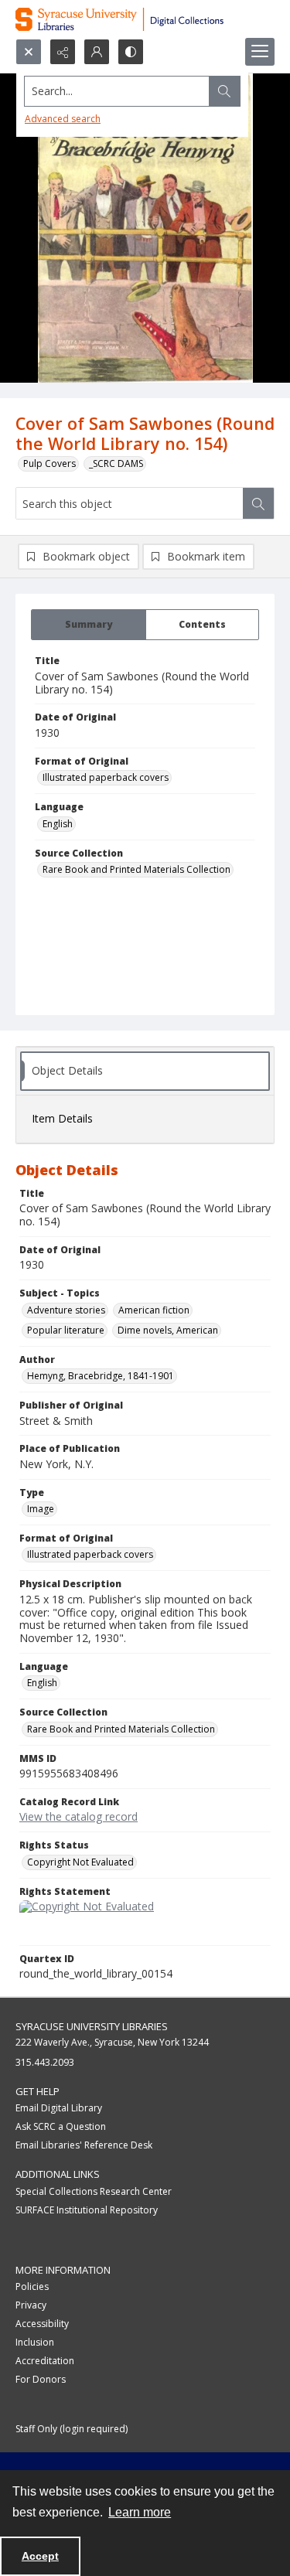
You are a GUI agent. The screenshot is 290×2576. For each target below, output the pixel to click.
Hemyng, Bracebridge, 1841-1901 (101, 1376)
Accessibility (42, 2324)
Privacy (31, 2305)
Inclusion (35, 2342)
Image (41, 1509)
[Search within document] (258, 503)
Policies (32, 2286)
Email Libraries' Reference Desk (84, 2145)
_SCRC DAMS (116, 463)
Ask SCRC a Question (61, 2126)
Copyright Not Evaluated (80, 1862)
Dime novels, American (168, 1330)
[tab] (89, 625)
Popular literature (66, 1330)
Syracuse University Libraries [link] (92, 2026)
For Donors (41, 2379)
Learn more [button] (140, 2512)
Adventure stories (66, 1310)
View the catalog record (78, 1816)
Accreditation (45, 2361)
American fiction (154, 1310)
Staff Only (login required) (72, 2429)
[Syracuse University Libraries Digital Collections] (145, 19)
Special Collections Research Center (94, 2191)
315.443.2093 (45, 2062)
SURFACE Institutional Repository (87, 2210)
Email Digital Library (59, 2108)
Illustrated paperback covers (106, 777)
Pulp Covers (49, 463)
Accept (40, 2556)
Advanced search (63, 119)
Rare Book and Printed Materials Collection (136, 869)
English (58, 824)
